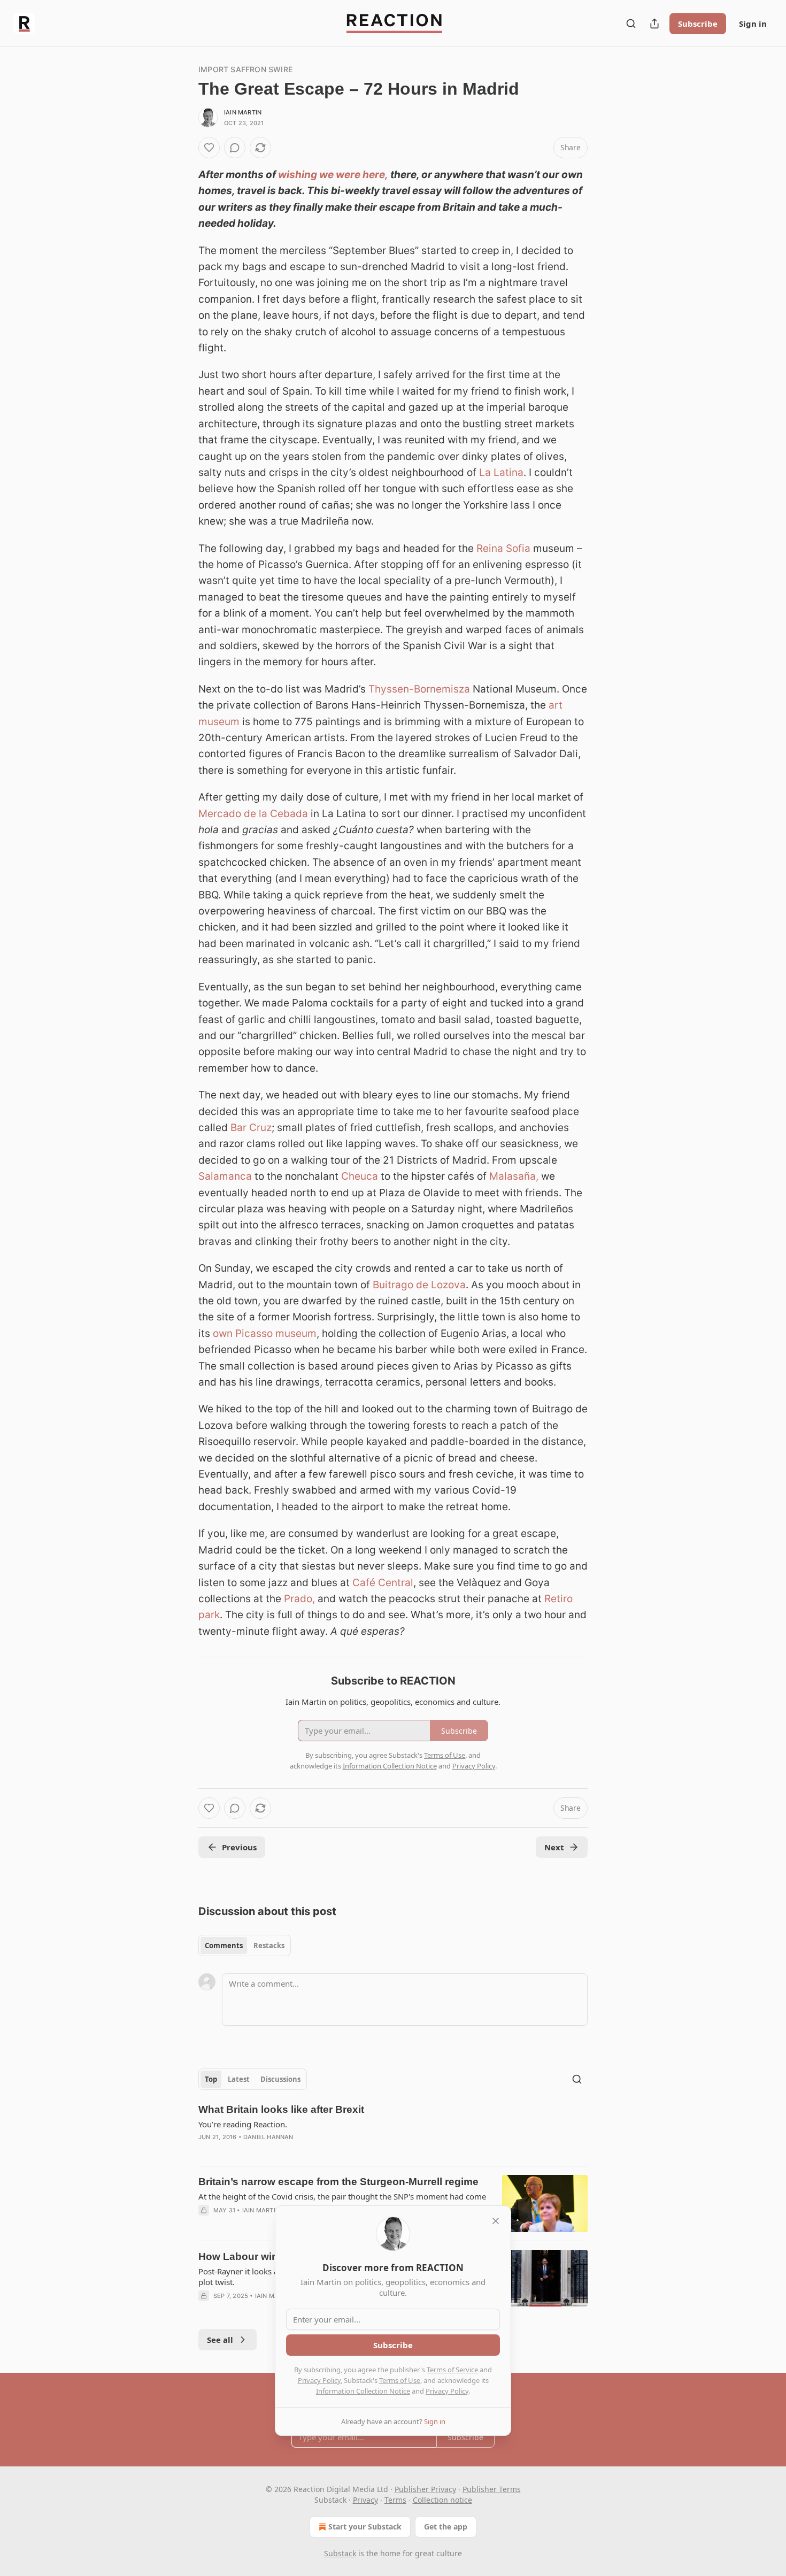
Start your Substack (365, 2527)
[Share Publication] (654, 24)
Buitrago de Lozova (419, 1285)
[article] (393, 2130)
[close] (496, 2221)
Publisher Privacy (425, 2489)
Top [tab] (211, 2079)
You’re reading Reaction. (243, 2124)
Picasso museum (276, 1333)
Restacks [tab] (269, 1946)
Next (554, 1847)
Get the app (446, 2527)
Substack (340, 2553)
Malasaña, (514, 1176)
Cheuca (360, 1176)
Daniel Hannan (268, 2137)
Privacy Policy (319, 2380)
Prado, (299, 1599)
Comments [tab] (224, 1946)
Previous (239, 1847)
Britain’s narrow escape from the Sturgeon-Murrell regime (338, 2182)
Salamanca (225, 1176)
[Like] (209, 148)
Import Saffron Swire (245, 69)
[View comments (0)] (235, 148)
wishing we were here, (333, 175)
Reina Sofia (503, 548)
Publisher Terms (492, 2489)
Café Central (383, 1583)
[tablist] (245, 1946)
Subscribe (698, 24)
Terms (395, 2500)
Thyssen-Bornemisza (419, 689)
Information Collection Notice (363, 2391)
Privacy (365, 2500)
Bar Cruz (251, 1128)
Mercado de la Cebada (253, 814)
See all (220, 2340)
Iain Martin (243, 112)
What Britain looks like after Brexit (281, 2109)
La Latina (501, 472)
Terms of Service (452, 2370)
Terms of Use (400, 2380)
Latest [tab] (239, 2079)
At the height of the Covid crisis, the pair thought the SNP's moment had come (342, 2196)
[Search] (631, 24)
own (223, 1333)
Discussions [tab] (280, 2079)
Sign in (753, 24)
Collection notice (442, 2500)
